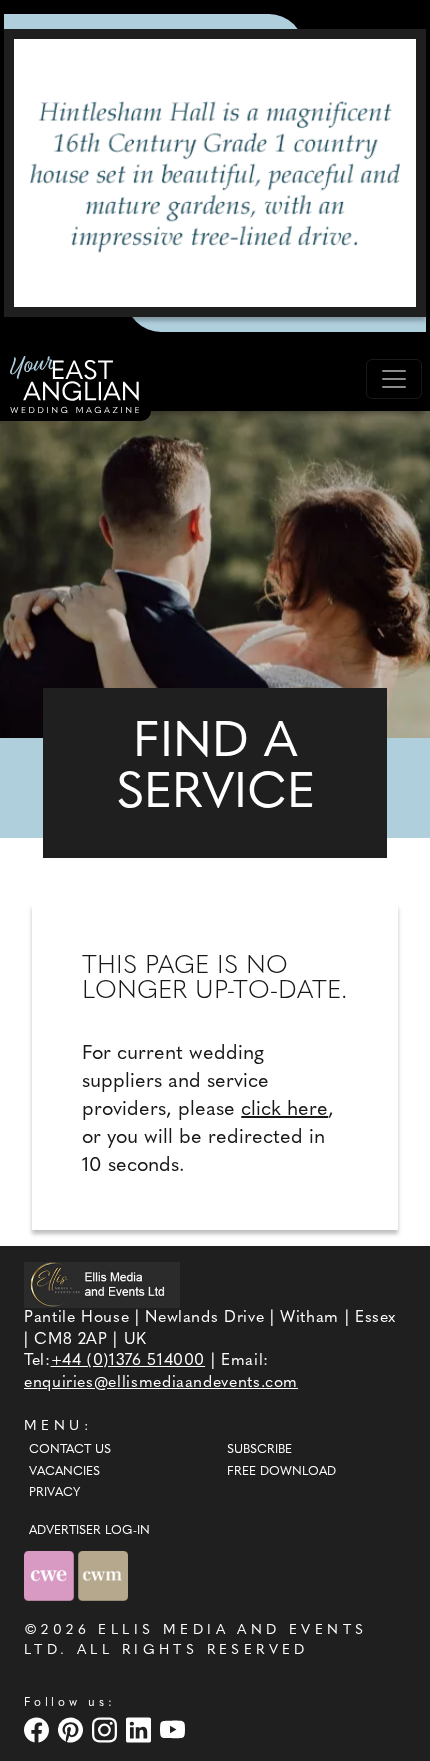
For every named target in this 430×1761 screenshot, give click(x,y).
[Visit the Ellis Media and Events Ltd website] (102, 1284)
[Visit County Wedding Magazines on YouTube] (175, 1729)
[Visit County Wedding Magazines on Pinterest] (73, 1729)
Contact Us (70, 1450)
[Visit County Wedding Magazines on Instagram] (107, 1729)
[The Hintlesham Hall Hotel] (215, 173)
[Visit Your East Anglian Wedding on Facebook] (39, 1729)
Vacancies (64, 1472)
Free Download (281, 1472)
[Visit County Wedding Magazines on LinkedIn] (141, 1729)
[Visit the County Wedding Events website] (51, 1575)
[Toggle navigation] (394, 379)
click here (284, 1110)
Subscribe (259, 1450)
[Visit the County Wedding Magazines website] (103, 1575)
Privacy (54, 1493)
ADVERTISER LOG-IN (89, 1531)
